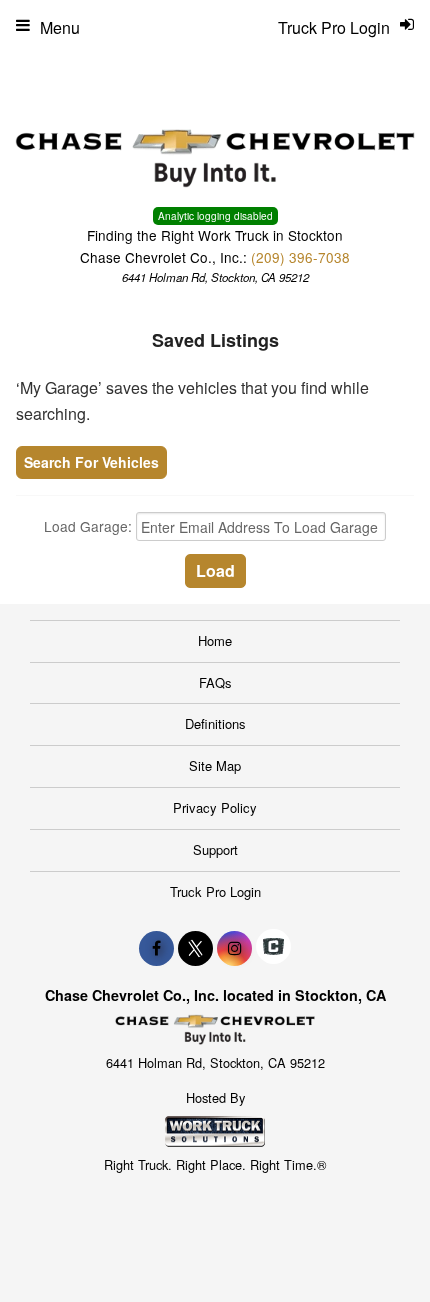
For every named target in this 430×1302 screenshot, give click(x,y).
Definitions (215, 723)
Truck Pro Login (215, 891)
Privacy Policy (215, 807)
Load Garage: (90, 527)
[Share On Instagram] (234, 948)
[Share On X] (195, 948)
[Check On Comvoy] (273, 948)
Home (215, 640)
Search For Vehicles (91, 462)
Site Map (215, 765)
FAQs (215, 682)
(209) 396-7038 (300, 257)
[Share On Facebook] (156, 948)
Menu (60, 27)
